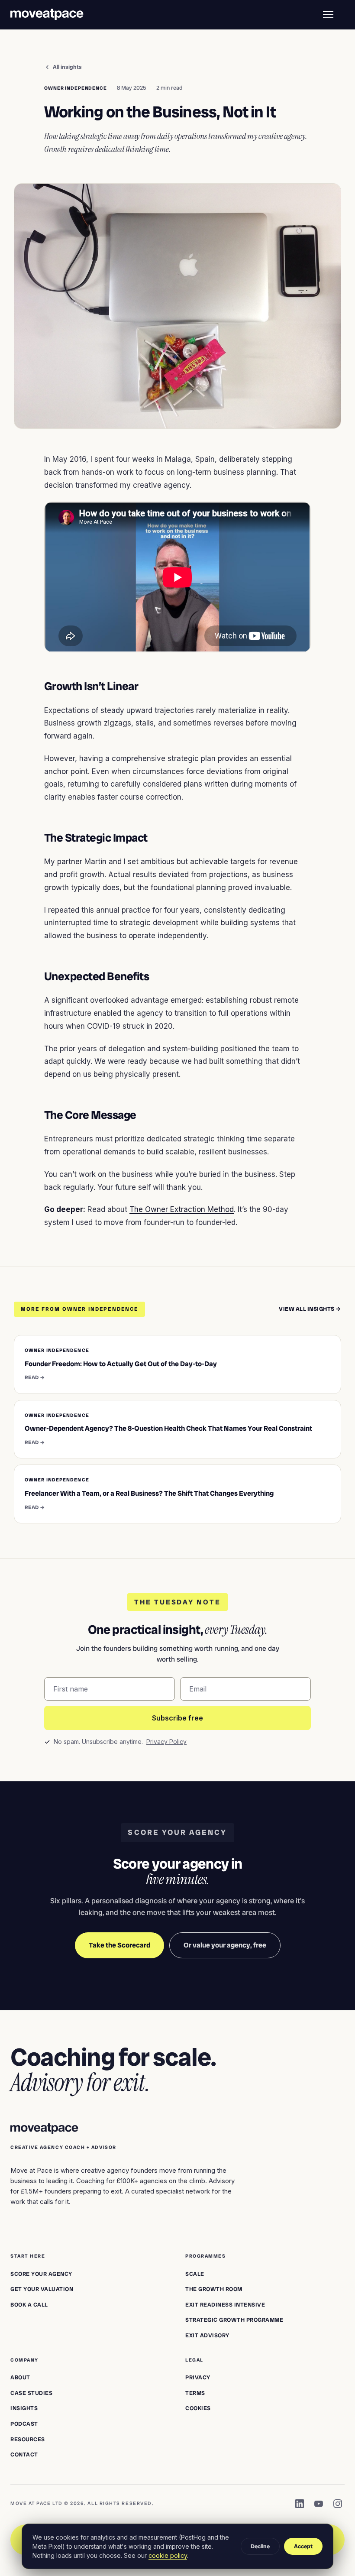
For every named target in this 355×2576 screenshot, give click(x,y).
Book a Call (29, 2305)
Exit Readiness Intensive (225, 2305)
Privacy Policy (166, 1742)
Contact (24, 2454)
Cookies (198, 2408)
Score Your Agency (41, 2274)
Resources (28, 2439)
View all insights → (310, 1309)
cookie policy (168, 2555)
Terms (195, 2393)
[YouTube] (319, 2504)
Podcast (24, 2424)
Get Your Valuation (42, 2289)
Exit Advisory (207, 2335)
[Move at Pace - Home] (47, 15)
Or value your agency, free (225, 1945)
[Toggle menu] (328, 15)
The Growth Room (214, 2289)
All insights (67, 67)
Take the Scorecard (119, 1945)
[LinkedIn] (300, 2504)
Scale (195, 2274)
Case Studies (31, 2393)
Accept (303, 2546)
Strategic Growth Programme (234, 2320)
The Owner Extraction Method (182, 1209)
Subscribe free (177, 1718)
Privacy (198, 2377)
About (20, 2377)
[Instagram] (338, 2504)
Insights (24, 2408)
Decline (260, 2546)
